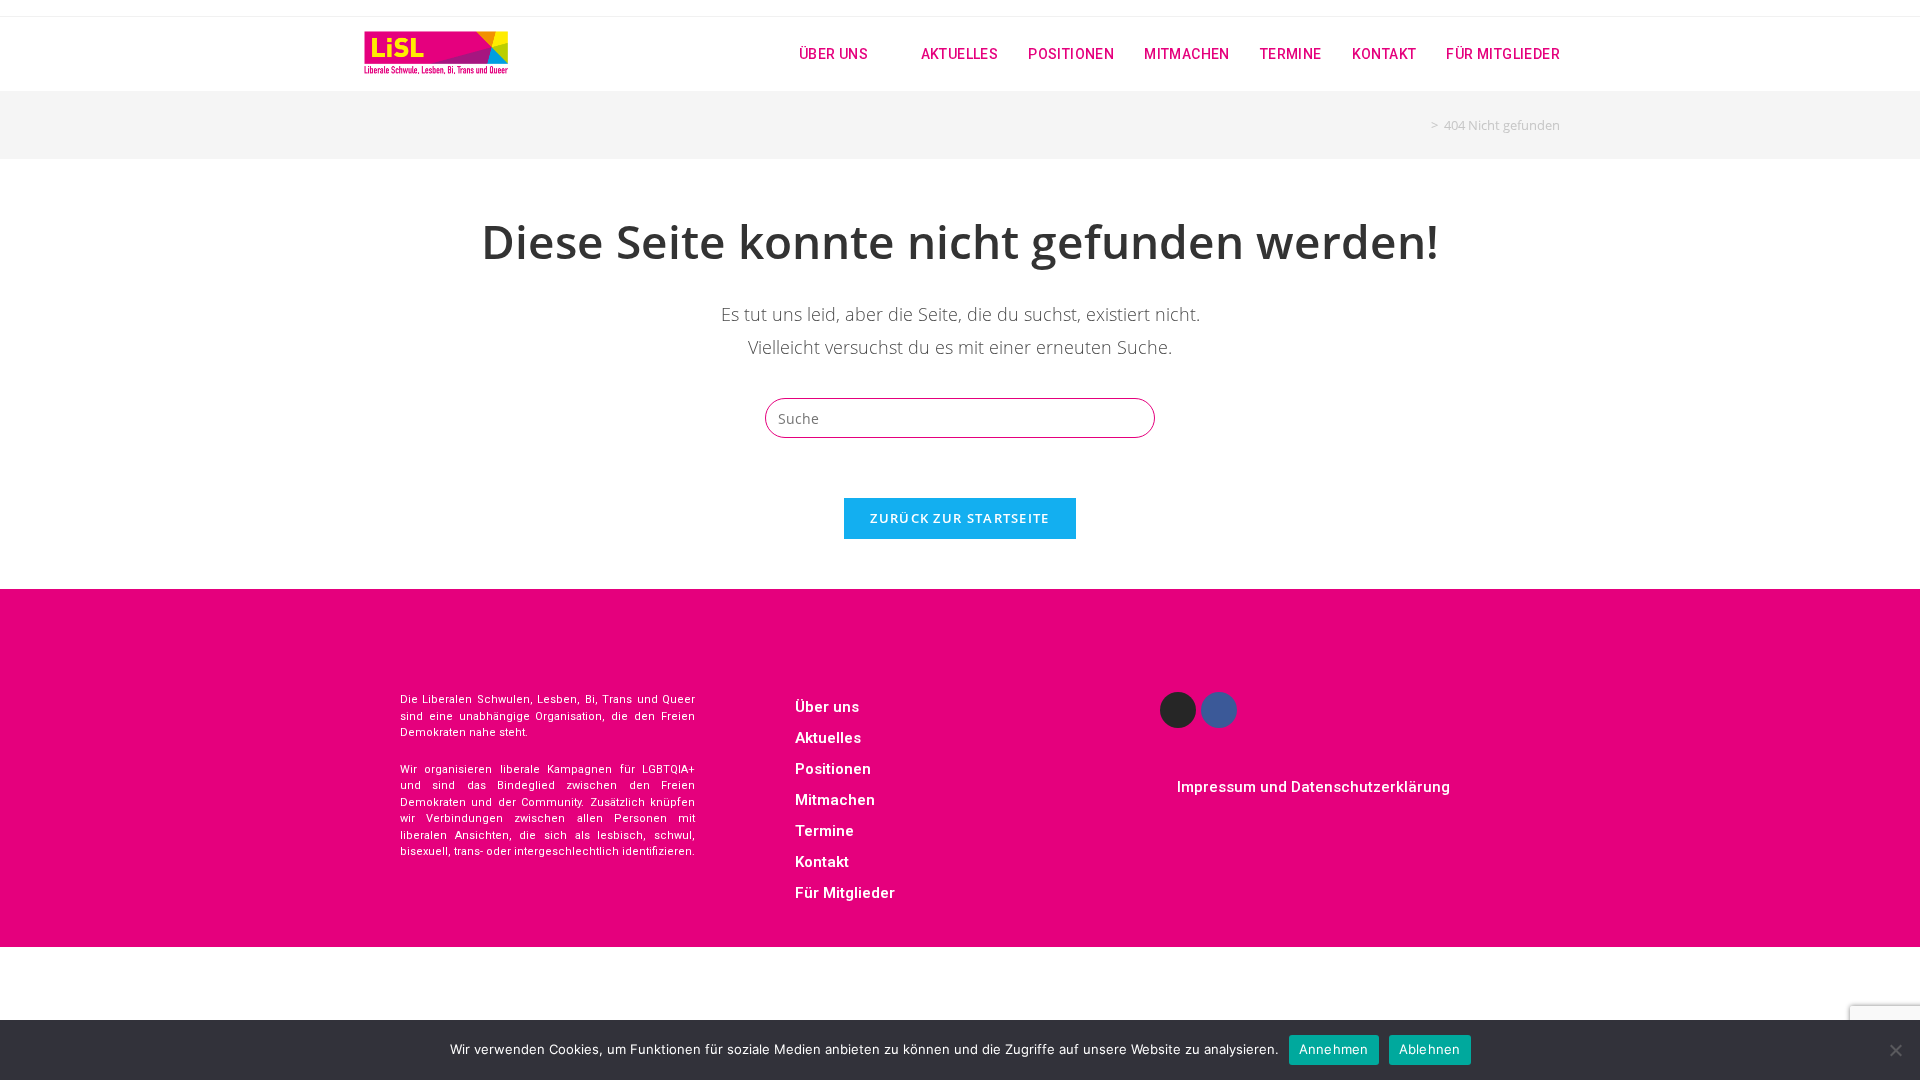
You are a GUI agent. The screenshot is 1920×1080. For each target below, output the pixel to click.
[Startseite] (1420, 125)
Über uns (827, 707)
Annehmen (1334, 1049)
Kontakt (822, 862)
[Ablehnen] (1895, 1050)
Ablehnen (1430, 1049)
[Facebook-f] (1219, 710)
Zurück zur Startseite (959, 518)
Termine (824, 831)
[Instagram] (1178, 710)
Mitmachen (835, 800)
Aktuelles (828, 738)
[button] (960, 707)
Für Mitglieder (845, 893)
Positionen (833, 769)
